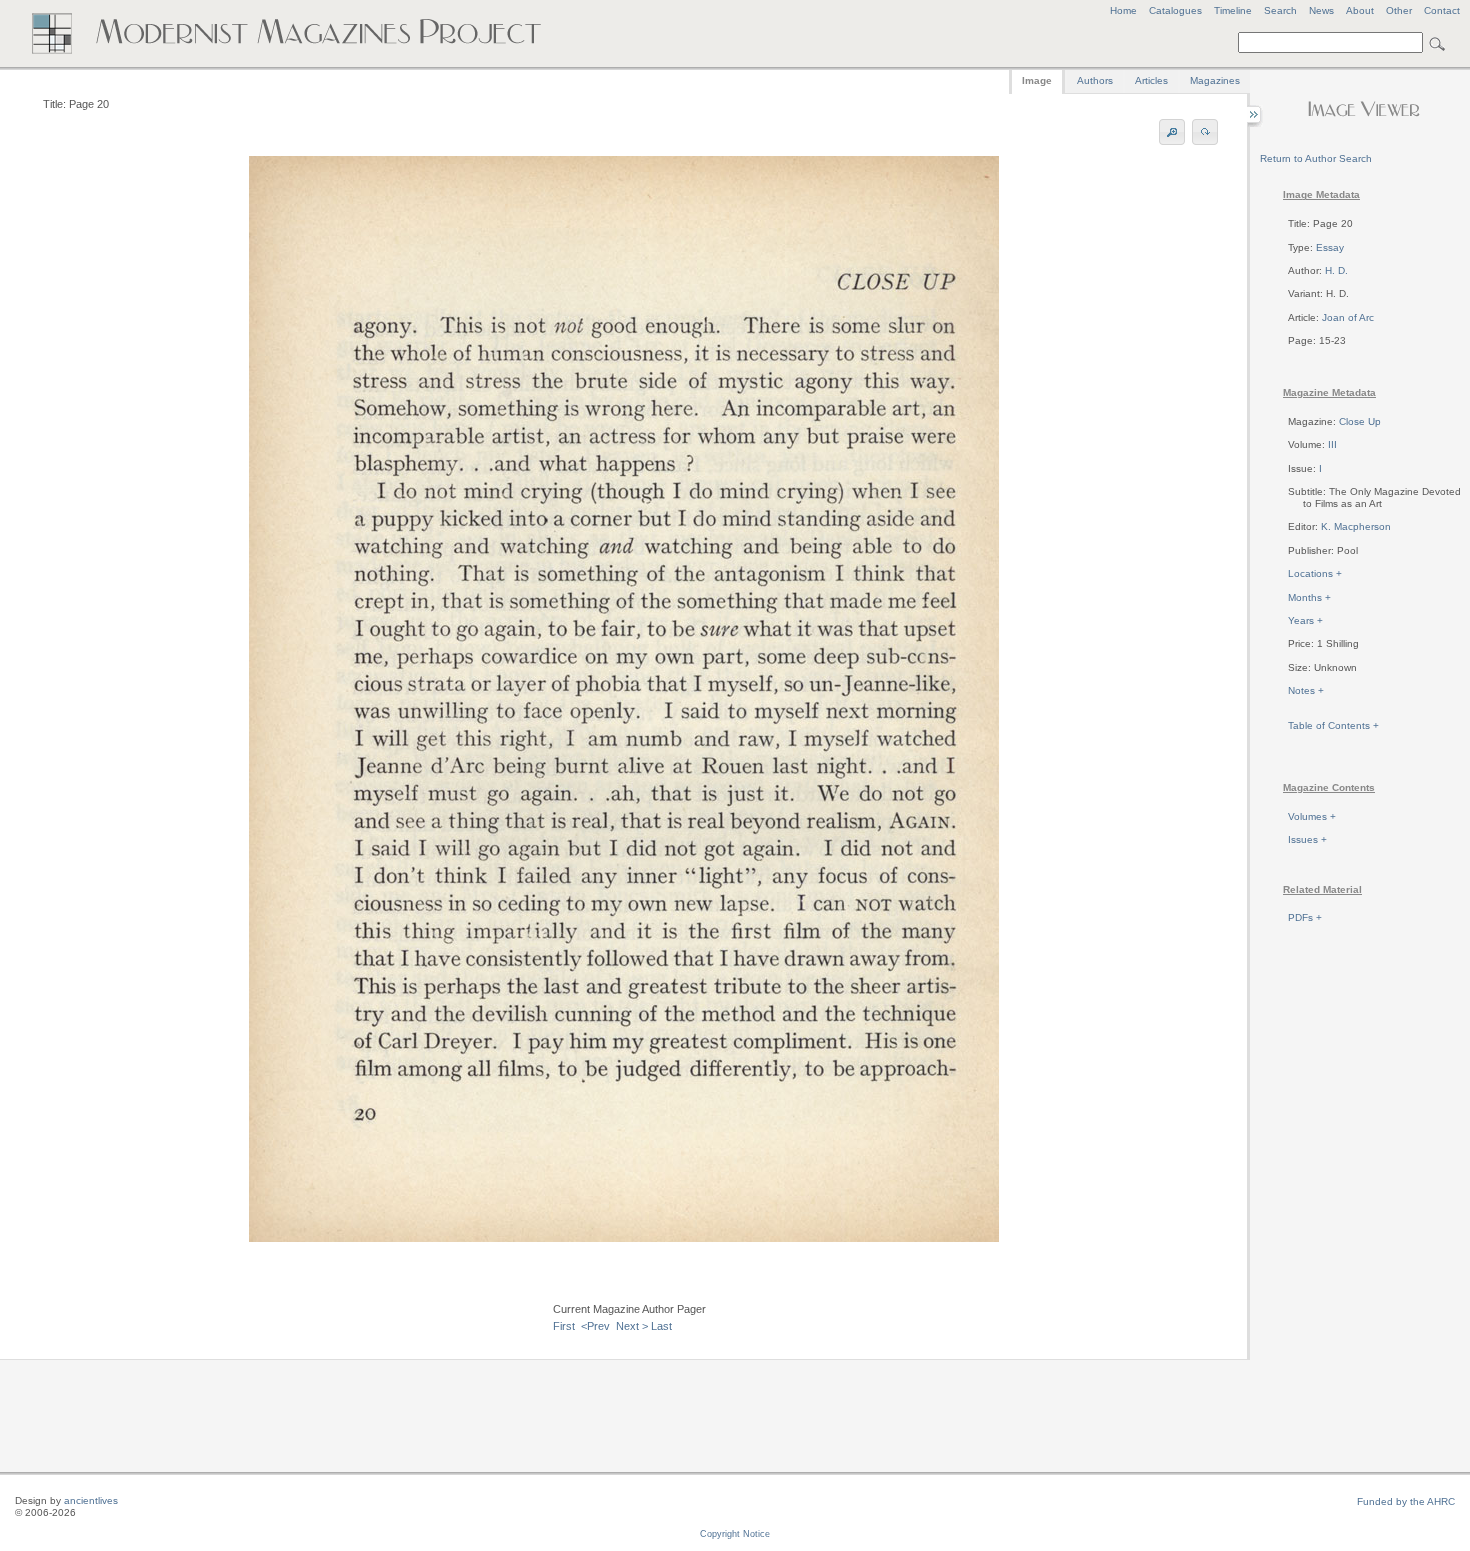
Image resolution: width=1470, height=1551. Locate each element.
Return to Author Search (1316, 158)
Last (661, 1326)
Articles (1151, 80)
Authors (1095, 80)
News (1321, 10)
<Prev (595, 1326)
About (1360, 10)
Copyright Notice (735, 1534)
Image (1037, 80)
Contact (1442, 10)
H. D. (1336, 270)
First (564, 1326)
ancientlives (91, 1500)
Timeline (1233, 10)
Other (1399, 10)
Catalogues (1175, 10)
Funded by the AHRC (1406, 1501)
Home (1123, 10)
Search (1280, 10)
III (1332, 444)
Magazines (1215, 80)
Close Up (1360, 421)
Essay (1330, 247)
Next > (632, 1326)
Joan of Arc (1348, 317)
